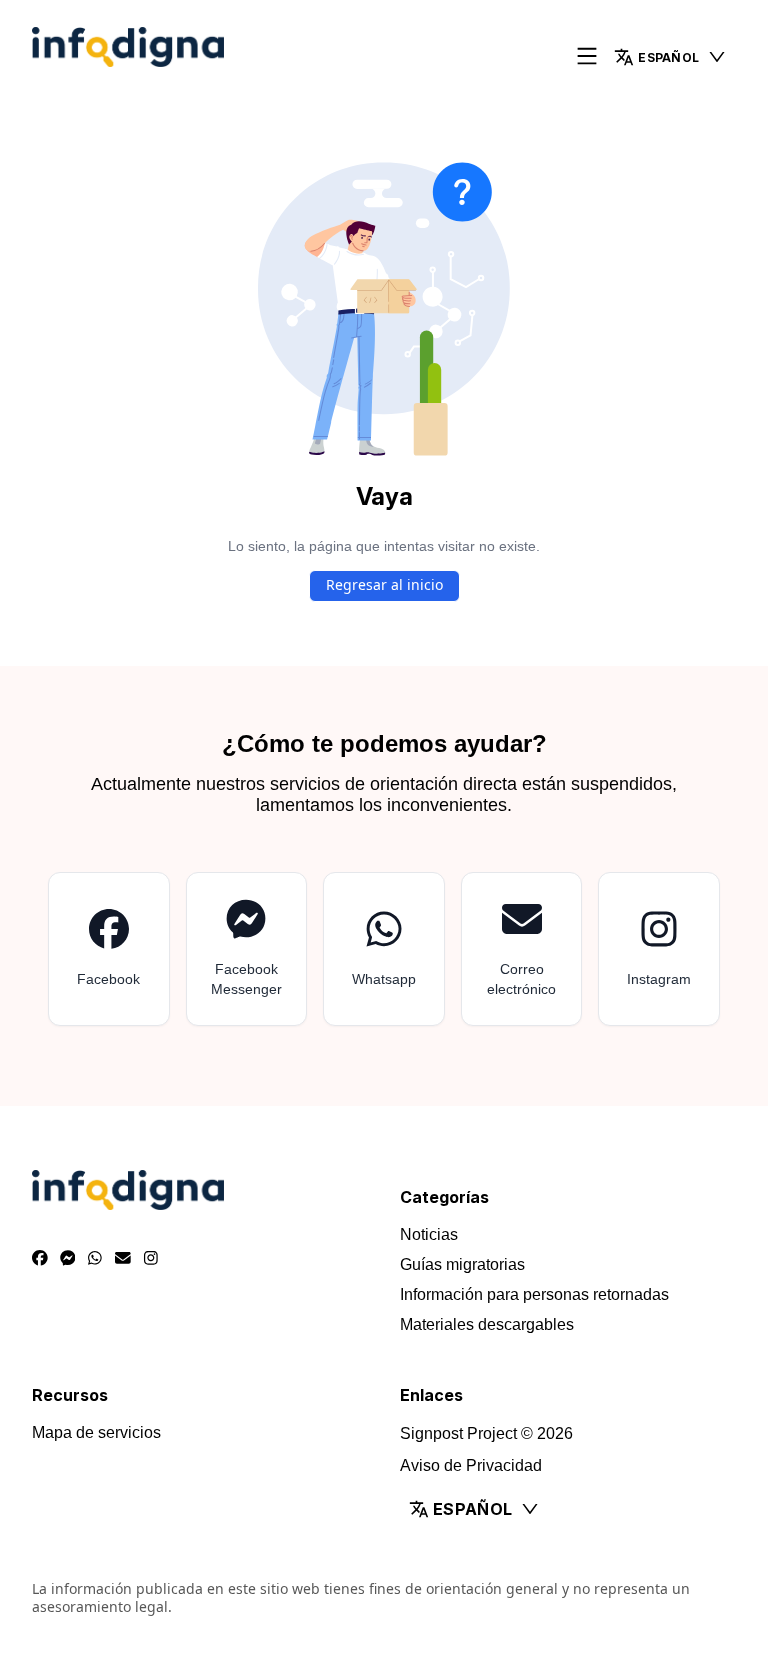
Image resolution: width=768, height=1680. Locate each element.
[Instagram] (151, 1259)
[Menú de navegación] (587, 57)
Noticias (429, 1234)
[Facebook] (40, 1259)
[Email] (123, 1259)
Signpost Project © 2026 (486, 1433)
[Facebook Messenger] (68, 1259)
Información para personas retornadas (534, 1294)
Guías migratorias (462, 1264)
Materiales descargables (487, 1324)
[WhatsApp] (95, 1259)
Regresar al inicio (384, 584)
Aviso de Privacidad (471, 1465)
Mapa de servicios (96, 1432)
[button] (670, 57)
